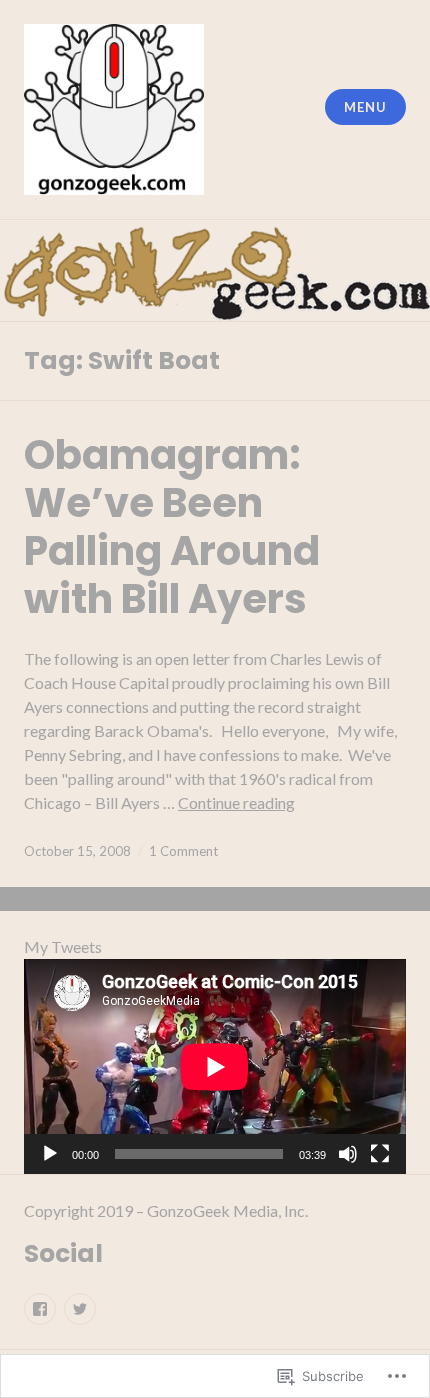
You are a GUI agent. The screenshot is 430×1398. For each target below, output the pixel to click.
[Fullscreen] (380, 1154)
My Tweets (63, 946)
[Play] (50, 1154)
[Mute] (348, 1154)
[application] (215, 1066)
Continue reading (236, 802)
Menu (365, 107)
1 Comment (183, 851)
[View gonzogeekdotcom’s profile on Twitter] (80, 1309)
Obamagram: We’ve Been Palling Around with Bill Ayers (172, 527)
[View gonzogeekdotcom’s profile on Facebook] (40, 1309)
